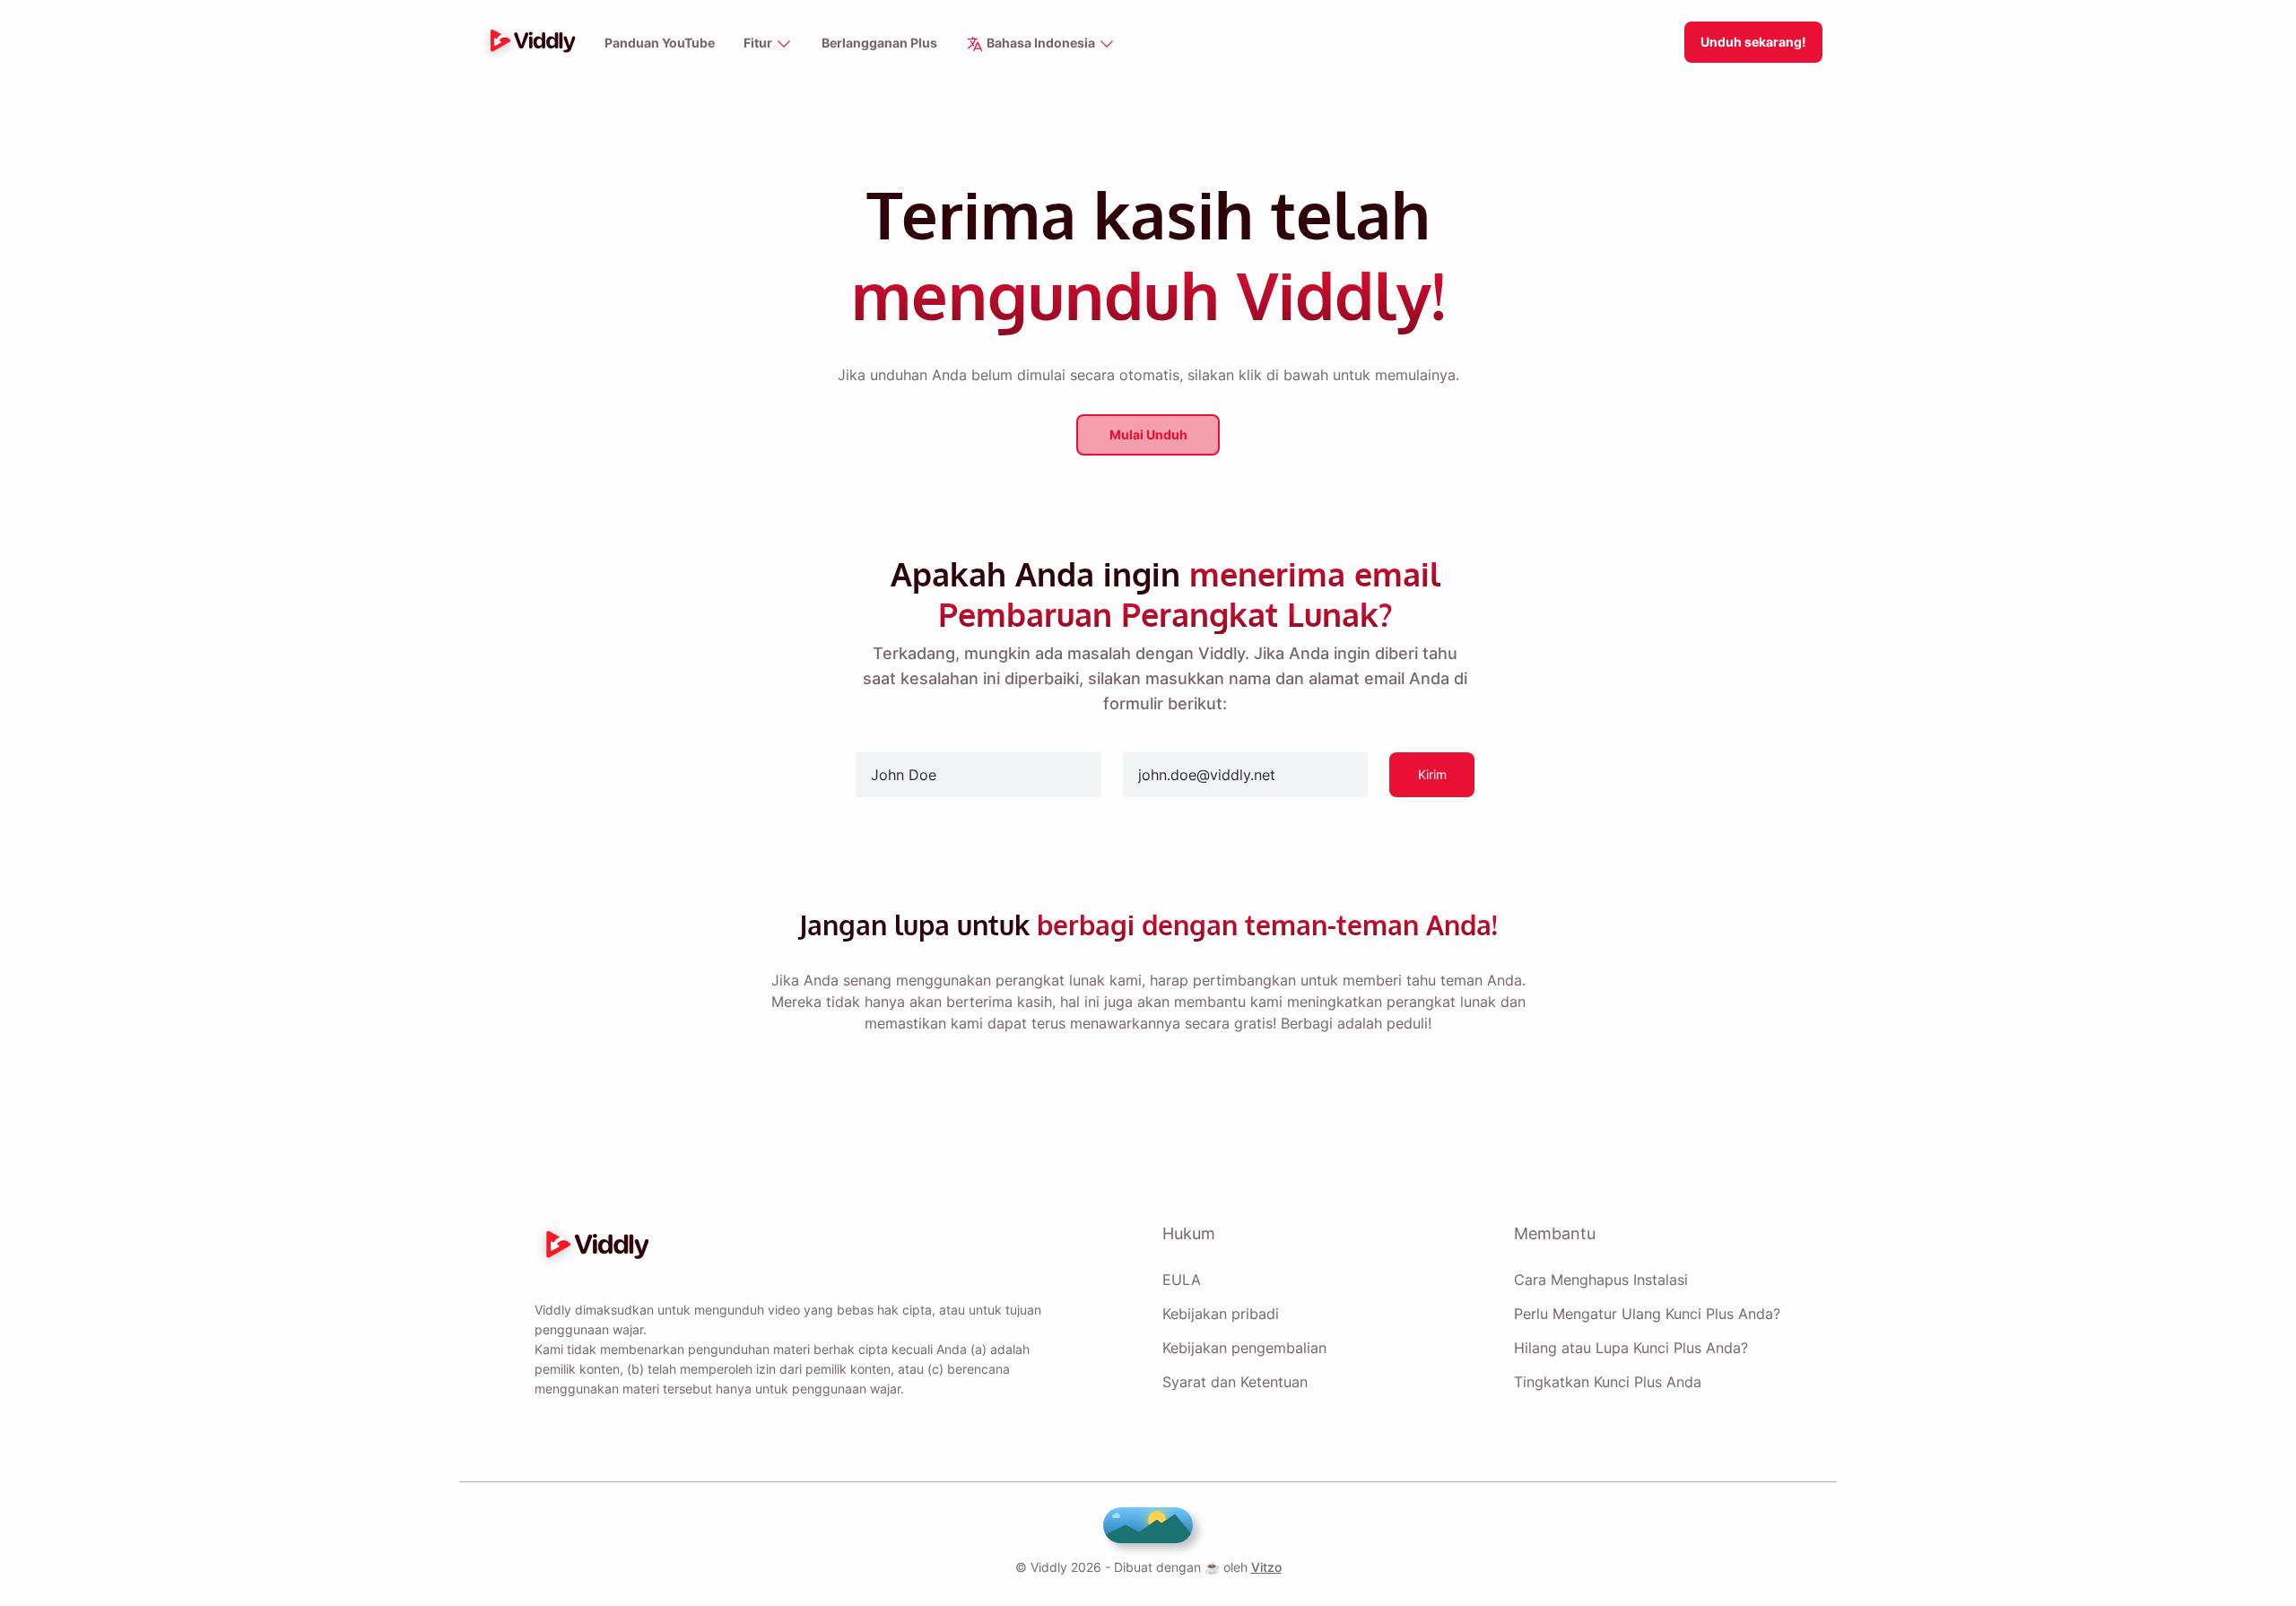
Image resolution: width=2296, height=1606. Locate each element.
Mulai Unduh (1148, 434)
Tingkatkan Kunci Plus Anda (1608, 1382)
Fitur (759, 43)
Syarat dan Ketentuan (1235, 1382)
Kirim (1432, 774)
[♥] (1148, 1525)
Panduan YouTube (660, 43)
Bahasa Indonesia (1041, 43)
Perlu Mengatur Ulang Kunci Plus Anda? (1647, 1314)
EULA (1182, 1280)
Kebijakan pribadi (1221, 1314)
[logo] (528, 42)
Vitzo (1266, 1567)
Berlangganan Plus (879, 43)
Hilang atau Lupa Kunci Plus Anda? (1631, 1348)
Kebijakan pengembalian (1244, 1348)
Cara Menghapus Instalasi (1601, 1280)
